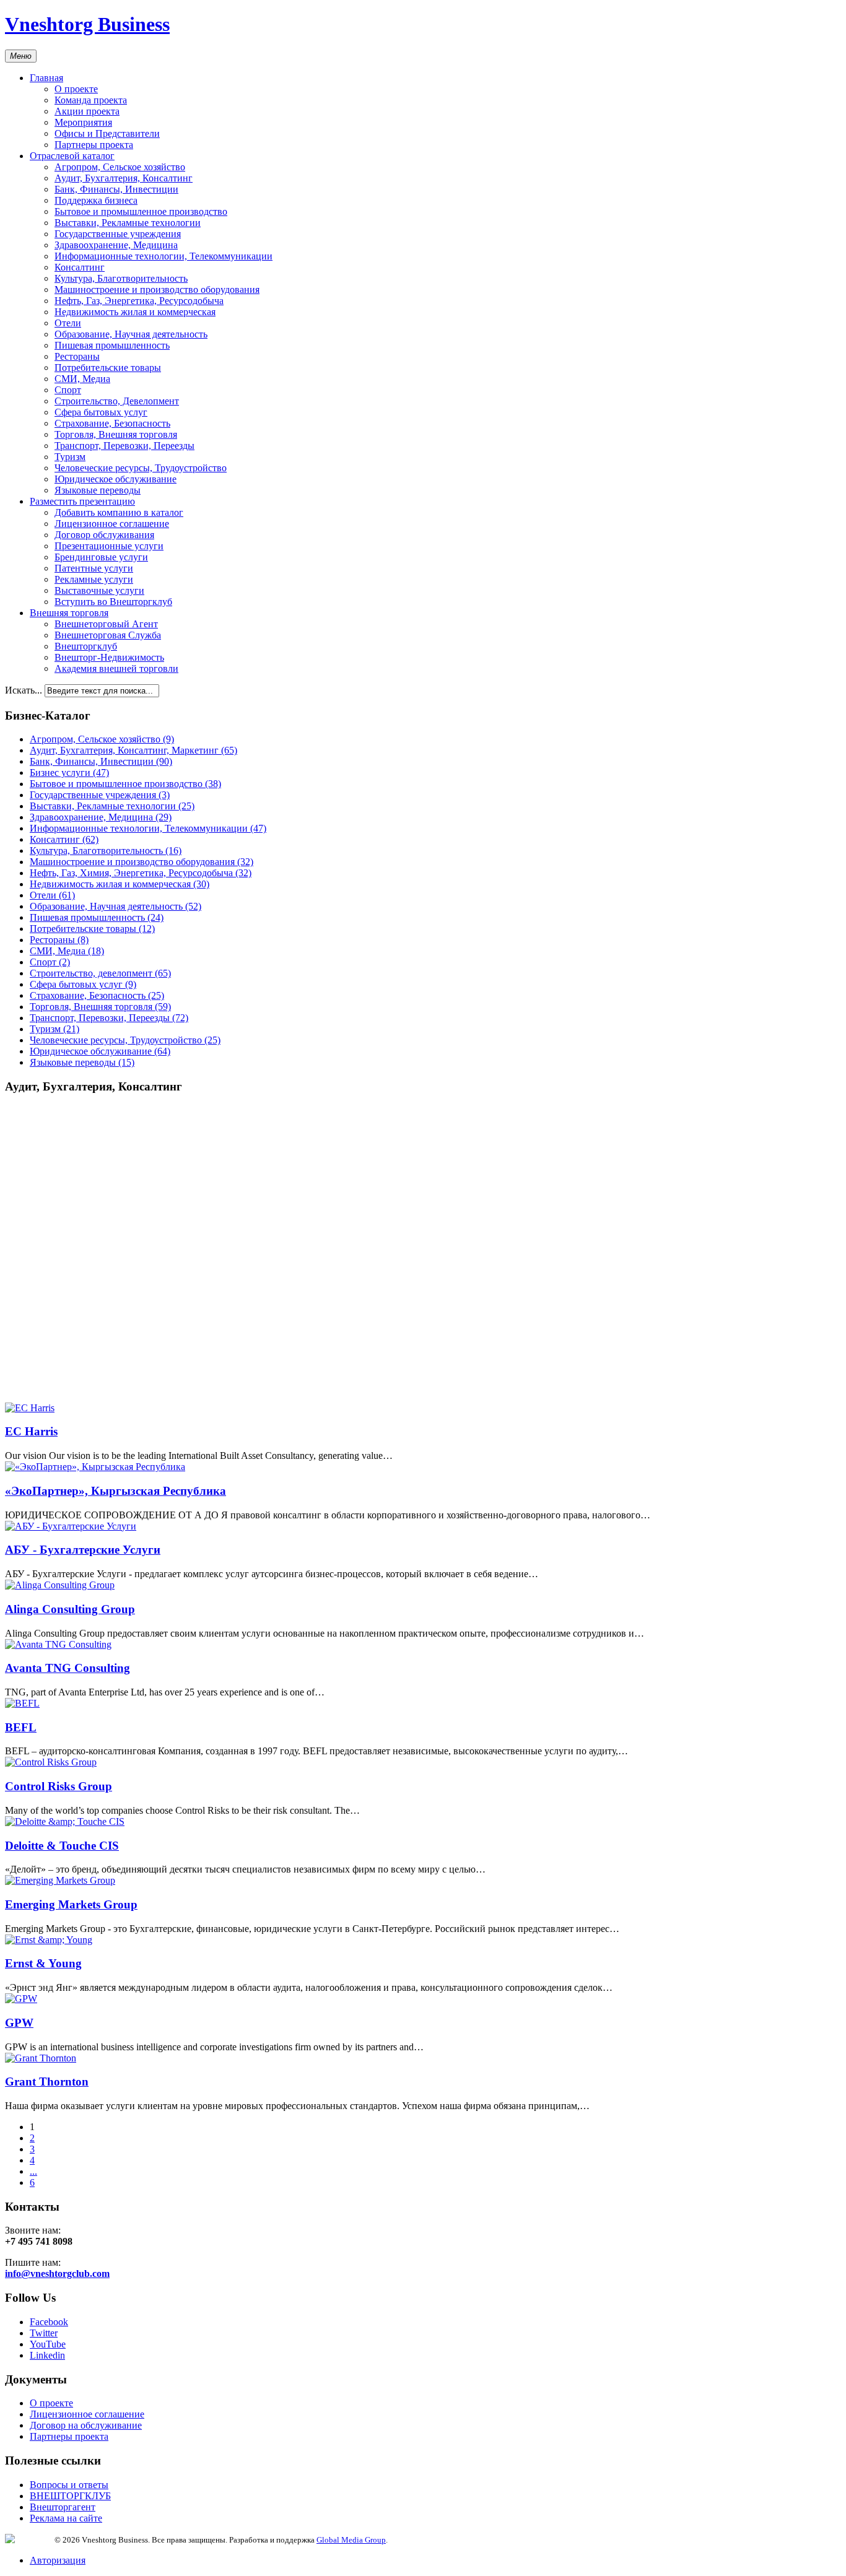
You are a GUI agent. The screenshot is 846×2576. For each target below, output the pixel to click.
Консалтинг (80, 267)
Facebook (49, 2322)
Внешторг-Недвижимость (109, 657)
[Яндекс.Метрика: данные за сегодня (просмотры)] (30, 2539)
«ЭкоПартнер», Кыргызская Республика (116, 1491)
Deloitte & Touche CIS (62, 1846)
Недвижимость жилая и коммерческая (135, 312)
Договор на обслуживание (86, 2425)
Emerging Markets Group (71, 1904)
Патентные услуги (94, 568)
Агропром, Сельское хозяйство (120, 167)
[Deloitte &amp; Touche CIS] (65, 1821)
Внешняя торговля (69, 613)
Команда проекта (91, 100)
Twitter (44, 2333)
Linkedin (47, 2355)
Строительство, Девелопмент (117, 401)
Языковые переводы (98, 490)
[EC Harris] (30, 1408)
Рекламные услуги (94, 579)
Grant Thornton (47, 2082)
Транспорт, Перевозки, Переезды (124, 446)
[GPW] (21, 1999)
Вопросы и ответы (69, 2485)
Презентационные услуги (109, 546)
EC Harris (31, 1431)
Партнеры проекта (94, 145)
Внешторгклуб (86, 646)
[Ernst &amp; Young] (49, 1940)
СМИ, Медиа (82, 379)
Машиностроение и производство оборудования (157, 289)
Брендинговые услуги (101, 557)
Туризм (70, 457)
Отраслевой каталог (72, 156)
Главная (46, 78)
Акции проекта (87, 111)
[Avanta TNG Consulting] (58, 1644)
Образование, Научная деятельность (131, 334)
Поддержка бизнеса (96, 200)
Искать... (24, 690)
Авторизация (58, 2560)
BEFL (21, 1727)
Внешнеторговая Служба (108, 635)
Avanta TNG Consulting (68, 1668)
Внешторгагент (63, 2507)
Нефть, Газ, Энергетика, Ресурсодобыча (139, 301)
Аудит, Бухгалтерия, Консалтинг (124, 178)
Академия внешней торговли (116, 668)
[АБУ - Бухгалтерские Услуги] (71, 1526)
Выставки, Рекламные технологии (128, 223)
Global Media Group (351, 2540)
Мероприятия (83, 122)
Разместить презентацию (82, 501)
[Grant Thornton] (41, 2058)
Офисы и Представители (107, 133)
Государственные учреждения (118, 234)
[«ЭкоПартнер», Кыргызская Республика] (95, 1467)
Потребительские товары (108, 368)
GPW (19, 2023)
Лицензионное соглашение (112, 524)
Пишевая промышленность (112, 345)
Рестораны (77, 356)
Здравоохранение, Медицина (116, 245)
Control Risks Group (59, 1786)
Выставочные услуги (99, 590)
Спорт (68, 390)
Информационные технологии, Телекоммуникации (164, 256)
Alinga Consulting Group (70, 1609)
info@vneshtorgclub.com (57, 2274)
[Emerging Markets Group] (60, 1880)
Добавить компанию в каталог (119, 512)
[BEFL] (22, 1703)
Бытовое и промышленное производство (141, 211)
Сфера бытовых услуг (101, 412)
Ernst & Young (43, 1963)
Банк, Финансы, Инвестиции (116, 189)
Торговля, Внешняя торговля (116, 434)
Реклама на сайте (66, 2518)
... (33, 2171)
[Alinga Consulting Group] (60, 1585)
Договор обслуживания (104, 535)
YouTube (48, 2344)
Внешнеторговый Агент (106, 624)
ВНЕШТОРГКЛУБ (70, 2496)
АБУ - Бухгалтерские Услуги (83, 1550)
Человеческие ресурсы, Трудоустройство (141, 468)
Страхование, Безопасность (112, 423)
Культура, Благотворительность (121, 278)
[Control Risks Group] (51, 1762)
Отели (68, 323)
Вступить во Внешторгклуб (113, 602)
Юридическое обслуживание (116, 479)
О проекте (76, 89)
